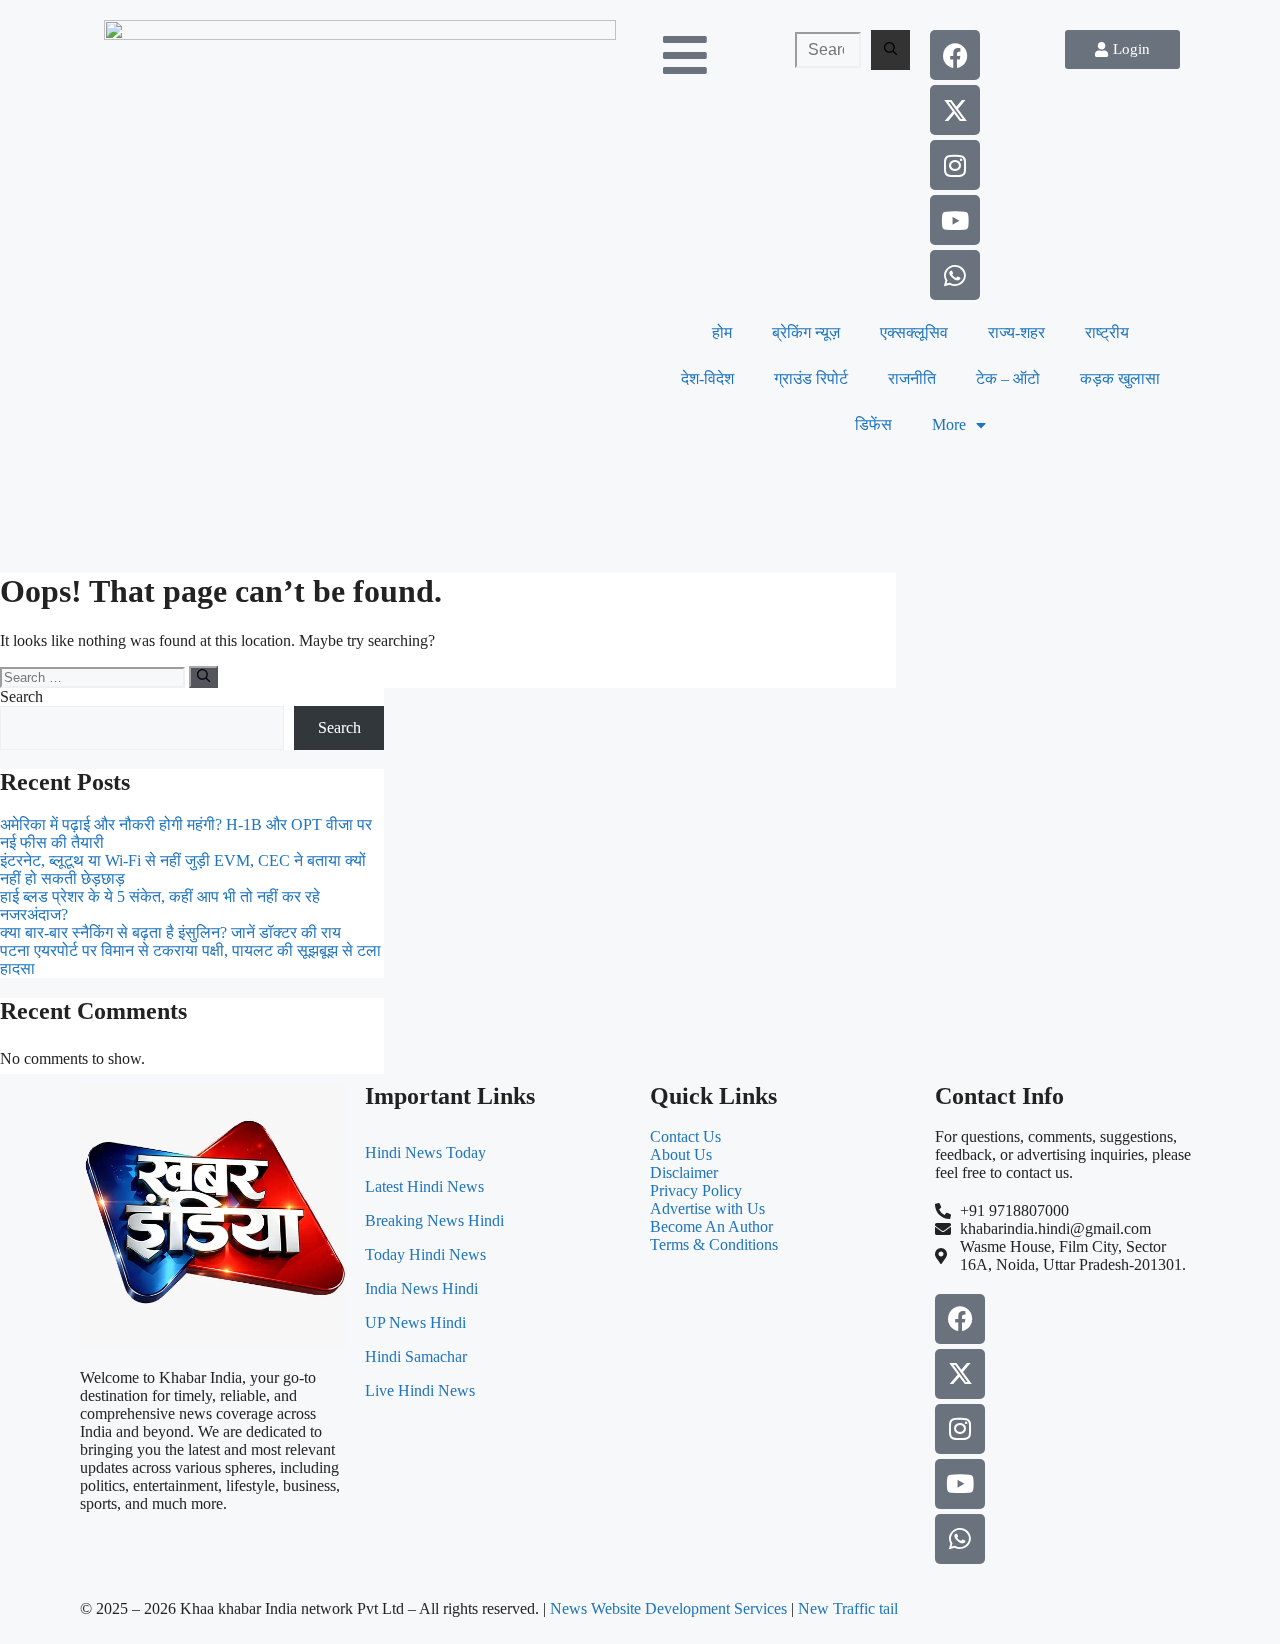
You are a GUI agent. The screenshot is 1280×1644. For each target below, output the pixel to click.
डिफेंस (873, 424)
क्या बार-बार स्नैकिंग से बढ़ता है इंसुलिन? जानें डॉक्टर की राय (170, 932)
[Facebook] (955, 55)
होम (722, 332)
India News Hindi (421, 1288)
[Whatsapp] (955, 275)
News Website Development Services (668, 1608)
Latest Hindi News (424, 1186)
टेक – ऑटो (1008, 378)
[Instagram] (955, 165)
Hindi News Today (425, 1152)
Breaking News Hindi (434, 1220)
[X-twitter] (955, 110)
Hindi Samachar (416, 1356)
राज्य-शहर (1016, 332)
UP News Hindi (415, 1322)
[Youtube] (955, 220)
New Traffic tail (848, 1608)
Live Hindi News (420, 1390)
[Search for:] (828, 50)
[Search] (890, 50)
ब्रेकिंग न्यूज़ (806, 332)
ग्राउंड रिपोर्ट (811, 378)
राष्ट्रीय (1107, 332)
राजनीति (912, 378)
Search (21, 696)
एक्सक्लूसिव (914, 332)
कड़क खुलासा (1120, 378)
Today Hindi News (425, 1254)
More (949, 424)
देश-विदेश (707, 378)
